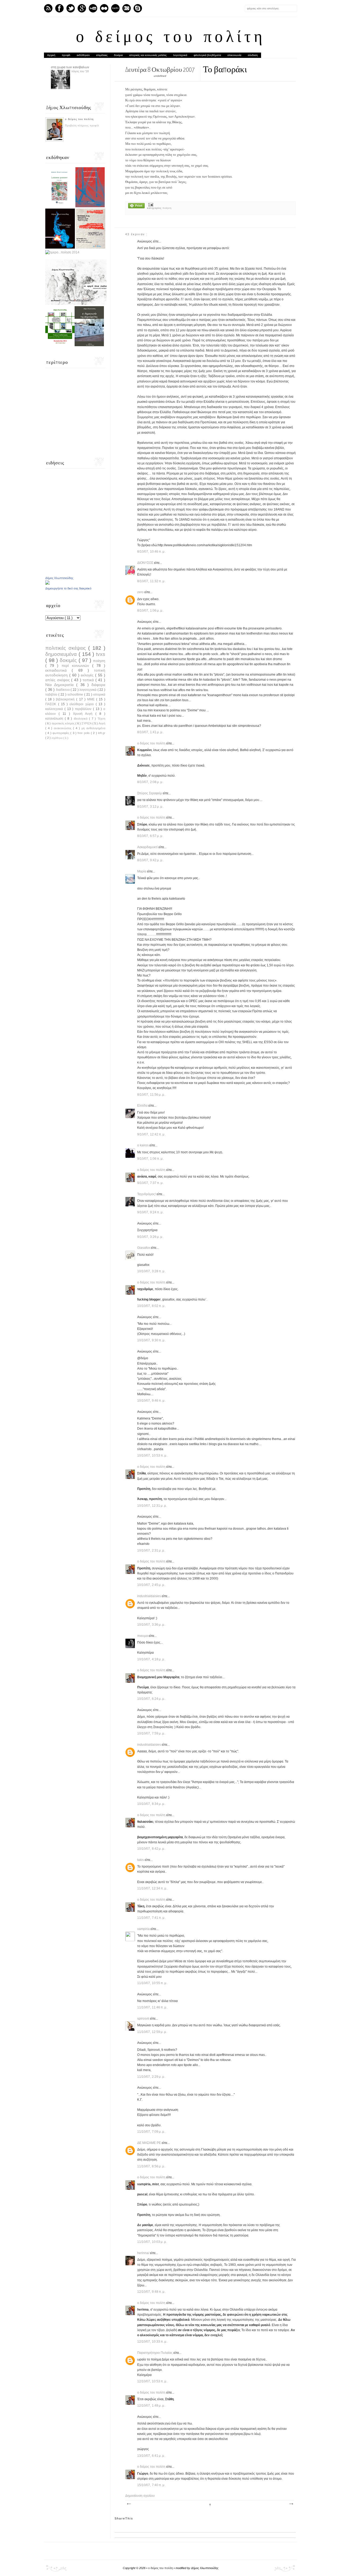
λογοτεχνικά (180, 55)
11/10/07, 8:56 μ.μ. (151, 2166)
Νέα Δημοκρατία (61, 685)
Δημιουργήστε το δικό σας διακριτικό (68, 588)
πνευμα (143, 1636)
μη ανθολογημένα (93, 728)
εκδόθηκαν (83, 55)
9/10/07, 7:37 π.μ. (151, 1183)
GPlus (82, 8)
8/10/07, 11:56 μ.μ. (151, 1095)
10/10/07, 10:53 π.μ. (152, 1456)
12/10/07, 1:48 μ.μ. (151, 2406)
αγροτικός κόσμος (64, 723)
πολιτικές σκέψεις (67, 648)
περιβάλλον (84, 709)
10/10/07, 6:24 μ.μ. (151, 1699)
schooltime (76, 695)
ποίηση (167, 208)
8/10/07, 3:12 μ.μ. (150, 807)
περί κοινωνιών (77, 665)
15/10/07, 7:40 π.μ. (151, 2485)
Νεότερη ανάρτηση (129, 2504)
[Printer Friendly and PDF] (136, 206)
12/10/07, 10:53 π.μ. (152, 2381)
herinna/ (144, 2253)
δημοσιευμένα (62, 654)
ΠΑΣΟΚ (52, 704)
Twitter (71, 8)
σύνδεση (253, 55)
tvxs (101, 654)
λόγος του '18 (80, 71)
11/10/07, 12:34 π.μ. (152, 1888)
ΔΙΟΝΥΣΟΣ (146, 563)
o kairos (143, 1145)
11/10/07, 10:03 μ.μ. (152, 2242)
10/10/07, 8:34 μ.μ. (151, 1804)
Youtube (93, 8)
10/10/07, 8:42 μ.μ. (151, 1849)
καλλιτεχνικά (55, 709)
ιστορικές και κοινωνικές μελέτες (148, 55)
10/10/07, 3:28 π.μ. (151, 1271)
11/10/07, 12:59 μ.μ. (152, 2032)
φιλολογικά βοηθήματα (207, 55)
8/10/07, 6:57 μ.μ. (150, 836)
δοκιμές (69, 660)
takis (141, 1860)
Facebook (59, 8)
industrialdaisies (149, 1596)
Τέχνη (101, 719)
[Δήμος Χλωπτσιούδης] (47, 584)
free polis (84, 733)
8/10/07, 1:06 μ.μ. (150, 611)
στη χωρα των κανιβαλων (70, 67)
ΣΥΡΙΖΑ (87, 723)
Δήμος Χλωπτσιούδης (59, 578)
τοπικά (89, 680)
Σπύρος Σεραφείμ (150, 793)
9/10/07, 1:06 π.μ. (151, 1159)
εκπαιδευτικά (58, 670)
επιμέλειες (102, 55)
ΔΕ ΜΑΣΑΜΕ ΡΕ (149, 2143)
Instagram (127, 8)
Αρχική (51, 55)
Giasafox (144, 1248)
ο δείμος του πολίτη (171, 38)
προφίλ (66, 55)
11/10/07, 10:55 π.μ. (152, 1983)
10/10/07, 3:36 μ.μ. (151, 1625)
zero (141, 592)
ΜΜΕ (92, 699)
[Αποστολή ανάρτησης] (150, 205)
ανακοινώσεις (63, 728)
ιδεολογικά (81, 719)
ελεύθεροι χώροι (83, 704)
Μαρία (142, 871)
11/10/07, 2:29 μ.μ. (151, 2077)
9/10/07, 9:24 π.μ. (151, 1212)
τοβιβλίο (52, 695)
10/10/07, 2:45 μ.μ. (151, 1585)
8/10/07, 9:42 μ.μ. (150, 860)
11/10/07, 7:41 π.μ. (151, 1918)
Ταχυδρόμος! (147, 1194)
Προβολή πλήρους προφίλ (82, 126)
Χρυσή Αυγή (84, 714)
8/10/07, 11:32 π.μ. (151, 581)
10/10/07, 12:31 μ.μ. (152, 1506)
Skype (138, 8)
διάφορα (98, 685)
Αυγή (102, 723)
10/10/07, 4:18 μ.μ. (151, 1659)
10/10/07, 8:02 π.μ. (151, 1306)
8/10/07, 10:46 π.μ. (151, 552)
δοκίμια (118, 55)
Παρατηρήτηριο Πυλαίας (155, 2353)
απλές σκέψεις (58, 680)
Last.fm (115, 8)
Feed (48, 8)
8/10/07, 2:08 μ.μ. (150, 782)
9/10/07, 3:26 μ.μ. (150, 1237)
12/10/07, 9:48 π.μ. (151, 2292)
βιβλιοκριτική (66, 699)
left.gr (102, 733)
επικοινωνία (234, 55)
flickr (104, 8)
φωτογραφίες (61, 733)
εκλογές (88, 675)
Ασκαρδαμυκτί (148, 847)
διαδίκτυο (63, 690)
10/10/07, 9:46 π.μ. (151, 1401)
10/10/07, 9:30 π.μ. (151, 1340)
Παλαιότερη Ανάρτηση (291, 2504)
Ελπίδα (143, 1106)
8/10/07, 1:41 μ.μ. (150, 732)
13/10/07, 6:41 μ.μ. (151, 2456)
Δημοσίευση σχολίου (140, 2496)
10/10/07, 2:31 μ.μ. (151, 1550)
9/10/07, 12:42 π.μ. (151, 1134)
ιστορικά (99, 695)
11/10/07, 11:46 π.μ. (152, 2007)
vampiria (144, 1929)
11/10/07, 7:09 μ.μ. (151, 2132)
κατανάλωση (55, 719)
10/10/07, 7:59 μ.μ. (151, 1733)
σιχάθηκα (57, 738)
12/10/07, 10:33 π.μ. (152, 2342)
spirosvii (144, 2019)
